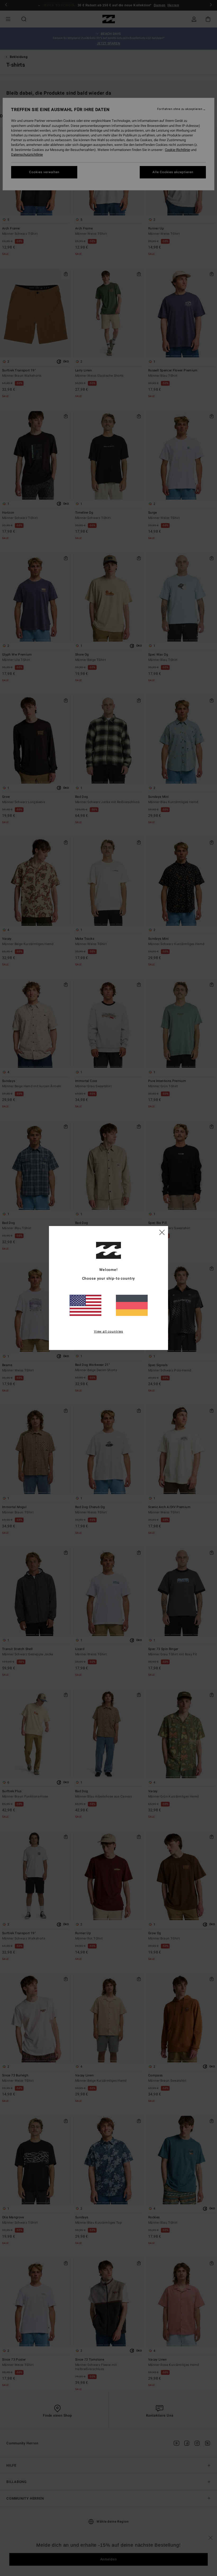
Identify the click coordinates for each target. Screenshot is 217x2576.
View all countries (108, 1331)
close (162, 1232)
